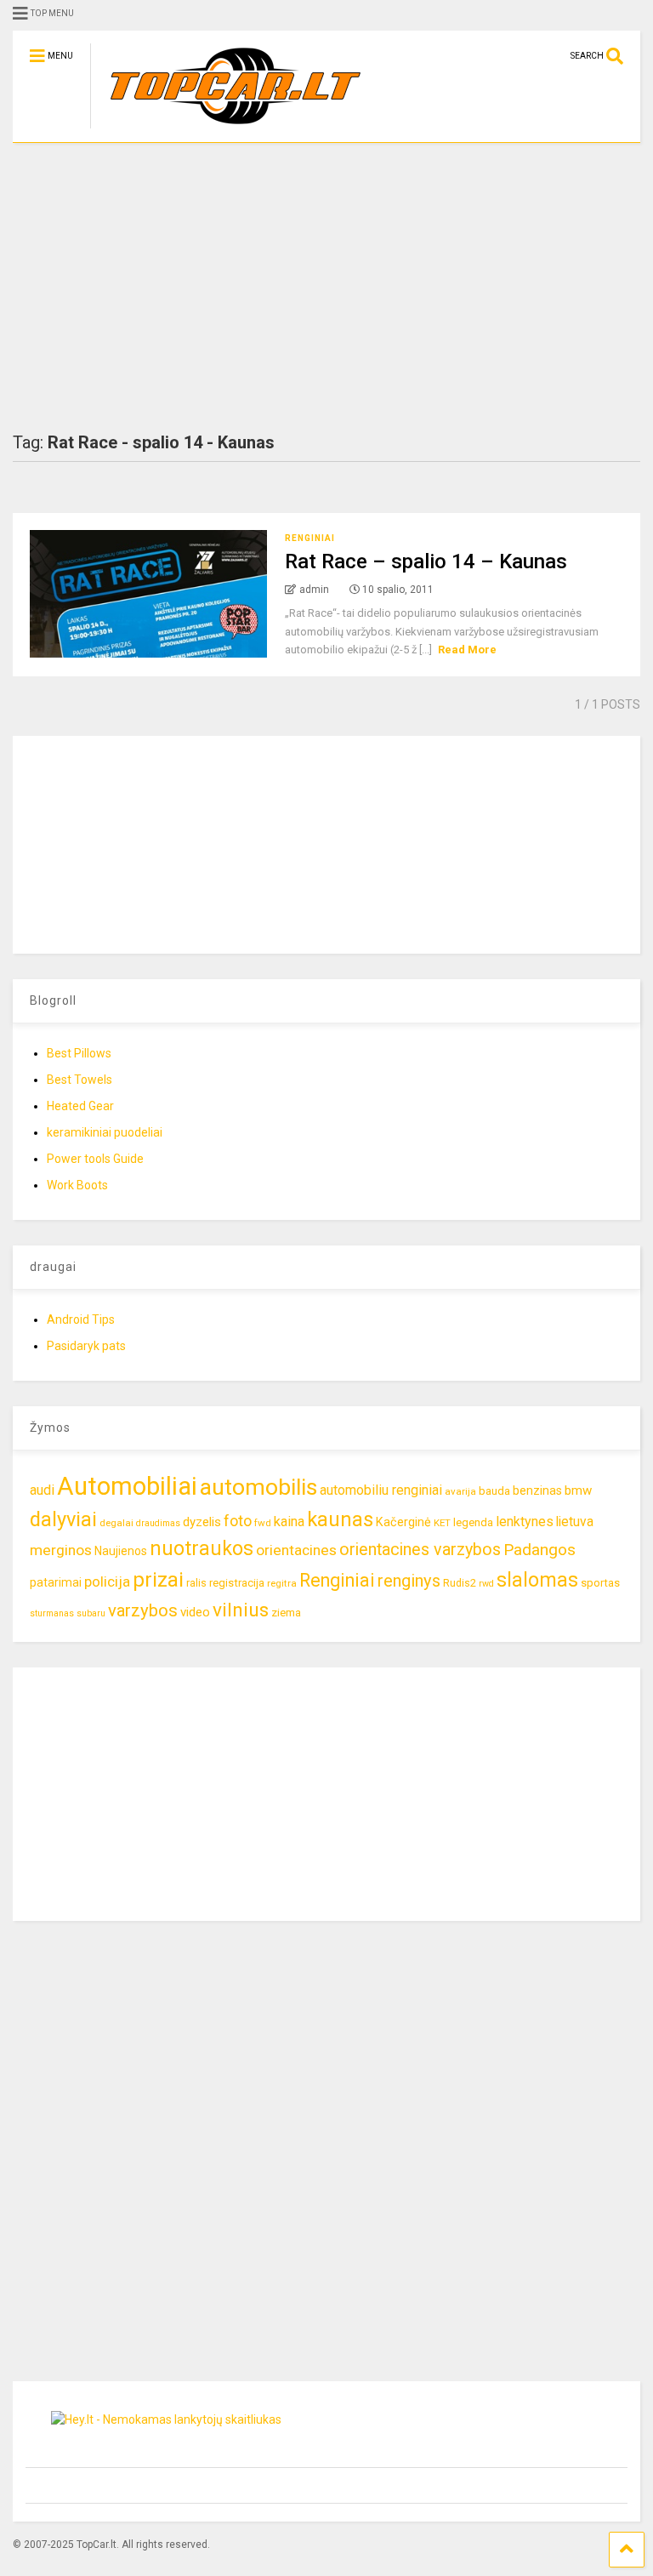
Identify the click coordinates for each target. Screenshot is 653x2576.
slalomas (537, 1580)
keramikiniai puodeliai (105, 1132)
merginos (61, 1550)
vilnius (241, 1610)
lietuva (575, 1522)
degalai (116, 1523)
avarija (460, 1491)
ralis (196, 1583)
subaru (91, 1613)
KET (442, 1523)
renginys (409, 1581)
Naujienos (121, 1551)
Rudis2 (460, 1583)
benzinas (537, 1491)
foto (238, 1521)
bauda (494, 1491)
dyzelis (202, 1522)
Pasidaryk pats (86, 1346)
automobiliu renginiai (381, 1490)
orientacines (296, 1550)
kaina (289, 1522)
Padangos (539, 1550)
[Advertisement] (326, 288)
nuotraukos (202, 1549)
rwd (486, 1584)
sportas (600, 1583)
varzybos (143, 1610)
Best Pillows (79, 1053)
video (195, 1612)
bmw (578, 1490)
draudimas (158, 1523)
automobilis (258, 1487)
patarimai (56, 1582)
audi (42, 1490)
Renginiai (310, 538)
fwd (263, 1523)
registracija (237, 1583)
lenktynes (525, 1522)
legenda (473, 1522)
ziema (286, 1613)
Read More (467, 650)
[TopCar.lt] (227, 129)
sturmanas (52, 1613)
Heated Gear (80, 1106)
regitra (282, 1583)
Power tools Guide (95, 1159)
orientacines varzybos (420, 1550)
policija (107, 1582)
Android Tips (81, 1319)
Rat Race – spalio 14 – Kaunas (426, 561)
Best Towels (79, 1080)
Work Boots (77, 1185)
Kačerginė (403, 1522)
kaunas (340, 1519)
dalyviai (63, 1519)
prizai (158, 1580)
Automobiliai (127, 1486)
